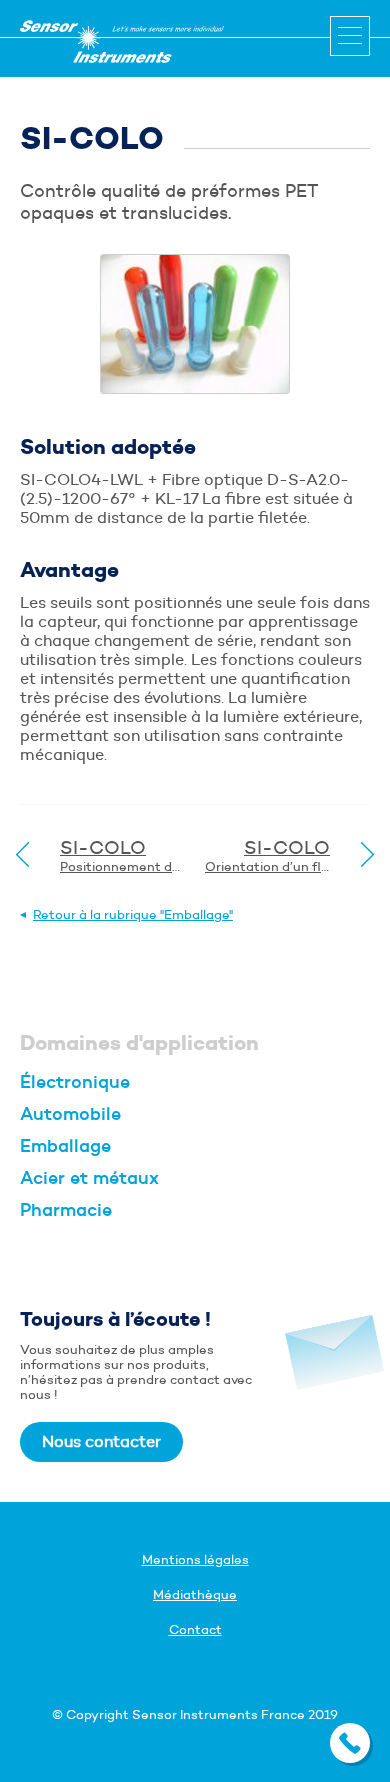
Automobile (70, 1114)
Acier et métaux (89, 1178)
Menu (350, 36)
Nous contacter (101, 1441)
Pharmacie (66, 1210)
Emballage (65, 1146)
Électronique (75, 1082)
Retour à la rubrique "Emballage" (133, 914)
